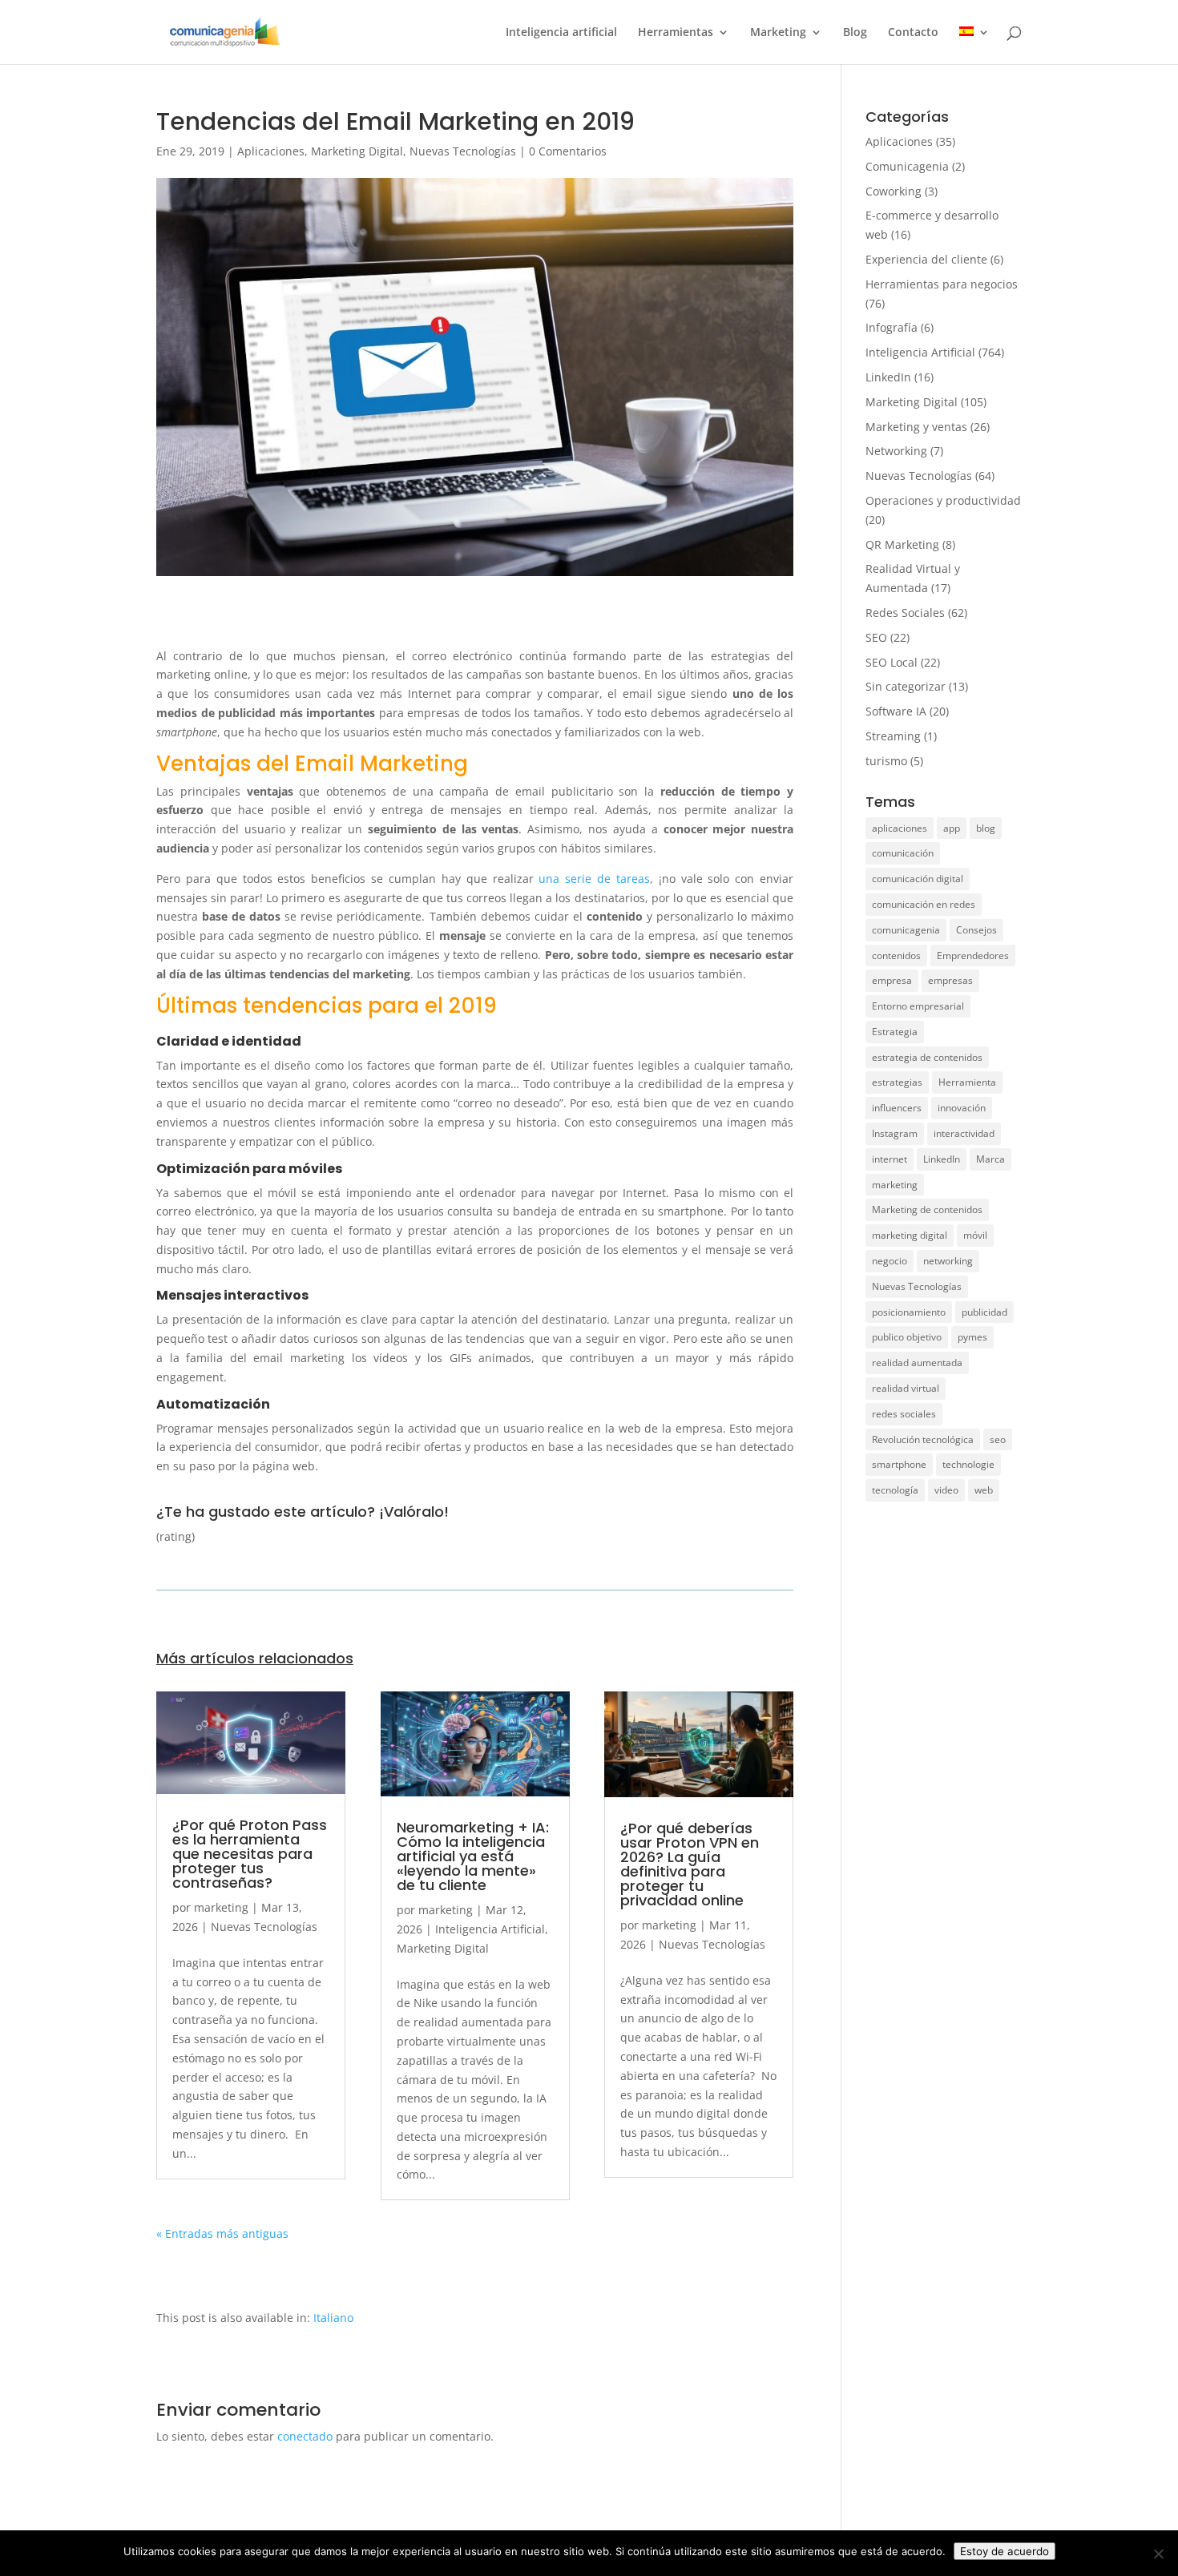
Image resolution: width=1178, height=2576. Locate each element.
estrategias (897, 1082)
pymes (972, 1337)
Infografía (892, 327)
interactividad (964, 1133)
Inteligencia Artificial (490, 1929)
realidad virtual (906, 1388)
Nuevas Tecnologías (463, 151)
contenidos (896, 955)
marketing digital (910, 1235)
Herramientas (676, 33)
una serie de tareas (594, 879)
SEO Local (892, 662)
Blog (855, 33)
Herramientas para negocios (942, 284)
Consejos (976, 930)
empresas (950, 980)
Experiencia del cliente (926, 259)
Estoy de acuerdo (1005, 2551)
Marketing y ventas (916, 427)
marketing (221, 1907)
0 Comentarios (568, 151)
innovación (962, 1108)
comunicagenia (906, 930)
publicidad (984, 1312)
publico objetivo (907, 1337)
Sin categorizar (906, 686)
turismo (886, 761)
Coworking (894, 191)
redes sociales (904, 1414)
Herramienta (967, 1082)
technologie (968, 1464)
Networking (896, 451)
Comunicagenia (907, 166)
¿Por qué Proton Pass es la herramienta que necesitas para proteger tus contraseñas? (250, 1854)
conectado (305, 2436)
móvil (975, 1235)
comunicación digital (918, 879)
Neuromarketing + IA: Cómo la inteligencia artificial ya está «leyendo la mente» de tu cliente (473, 1856)
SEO (876, 637)
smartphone (899, 1464)
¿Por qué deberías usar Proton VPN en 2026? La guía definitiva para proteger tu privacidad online (690, 1864)
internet (890, 1159)
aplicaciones (900, 828)
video (946, 1490)
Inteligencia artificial (561, 33)
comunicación (903, 853)
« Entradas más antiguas (222, 2233)
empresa (892, 980)
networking (948, 1261)
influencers (897, 1108)
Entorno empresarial (918, 1006)
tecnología (895, 1490)
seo (998, 1439)
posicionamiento (909, 1312)
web (984, 1490)
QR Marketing (902, 544)
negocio (890, 1261)
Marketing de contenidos (927, 1209)
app (952, 828)
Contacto (913, 33)
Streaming (893, 736)
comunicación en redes (924, 904)
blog (986, 828)
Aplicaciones (271, 151)
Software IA (896, 711)
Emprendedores (973, 955)
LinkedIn (888, 377)
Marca (990, 1159)
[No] (1158, 2554)
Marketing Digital (357, 151)
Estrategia (895, 1032)
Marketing (778, 33)
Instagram (895, 1133)
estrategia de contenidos (927, 1057)
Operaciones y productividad (943, 500)
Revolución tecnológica (923, 1439)
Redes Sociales (905, 613)
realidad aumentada (917, 1363)
